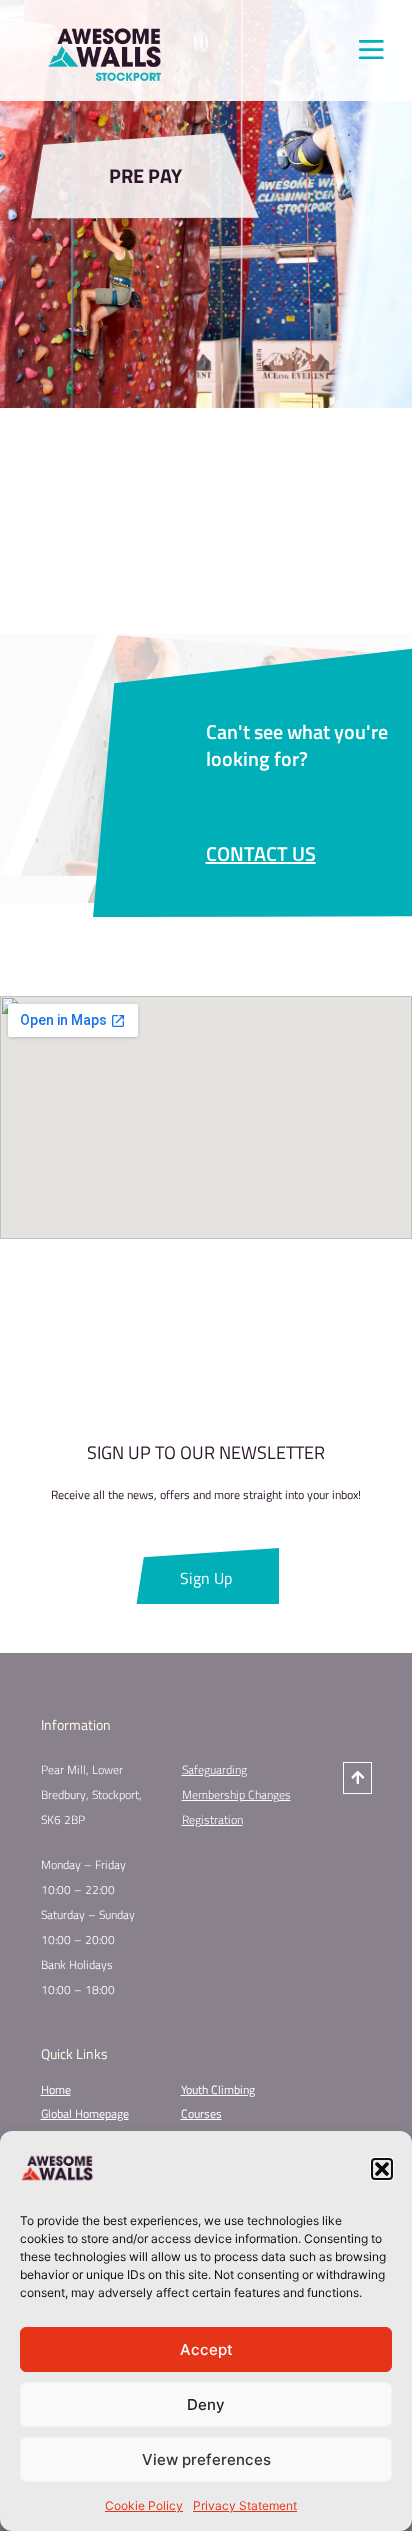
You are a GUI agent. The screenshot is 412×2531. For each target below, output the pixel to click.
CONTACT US (261, 853)
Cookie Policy (144, 2505)
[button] (382, 2169)
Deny (206, 2404)
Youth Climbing (218, 2089)
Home (56, 2089)
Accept (206, 2349)
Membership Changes (236, 1794)
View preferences (206, 2459)
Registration (212, 1819)
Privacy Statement (245, 2505)
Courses (201, 2113)
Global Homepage (85, 2113)
